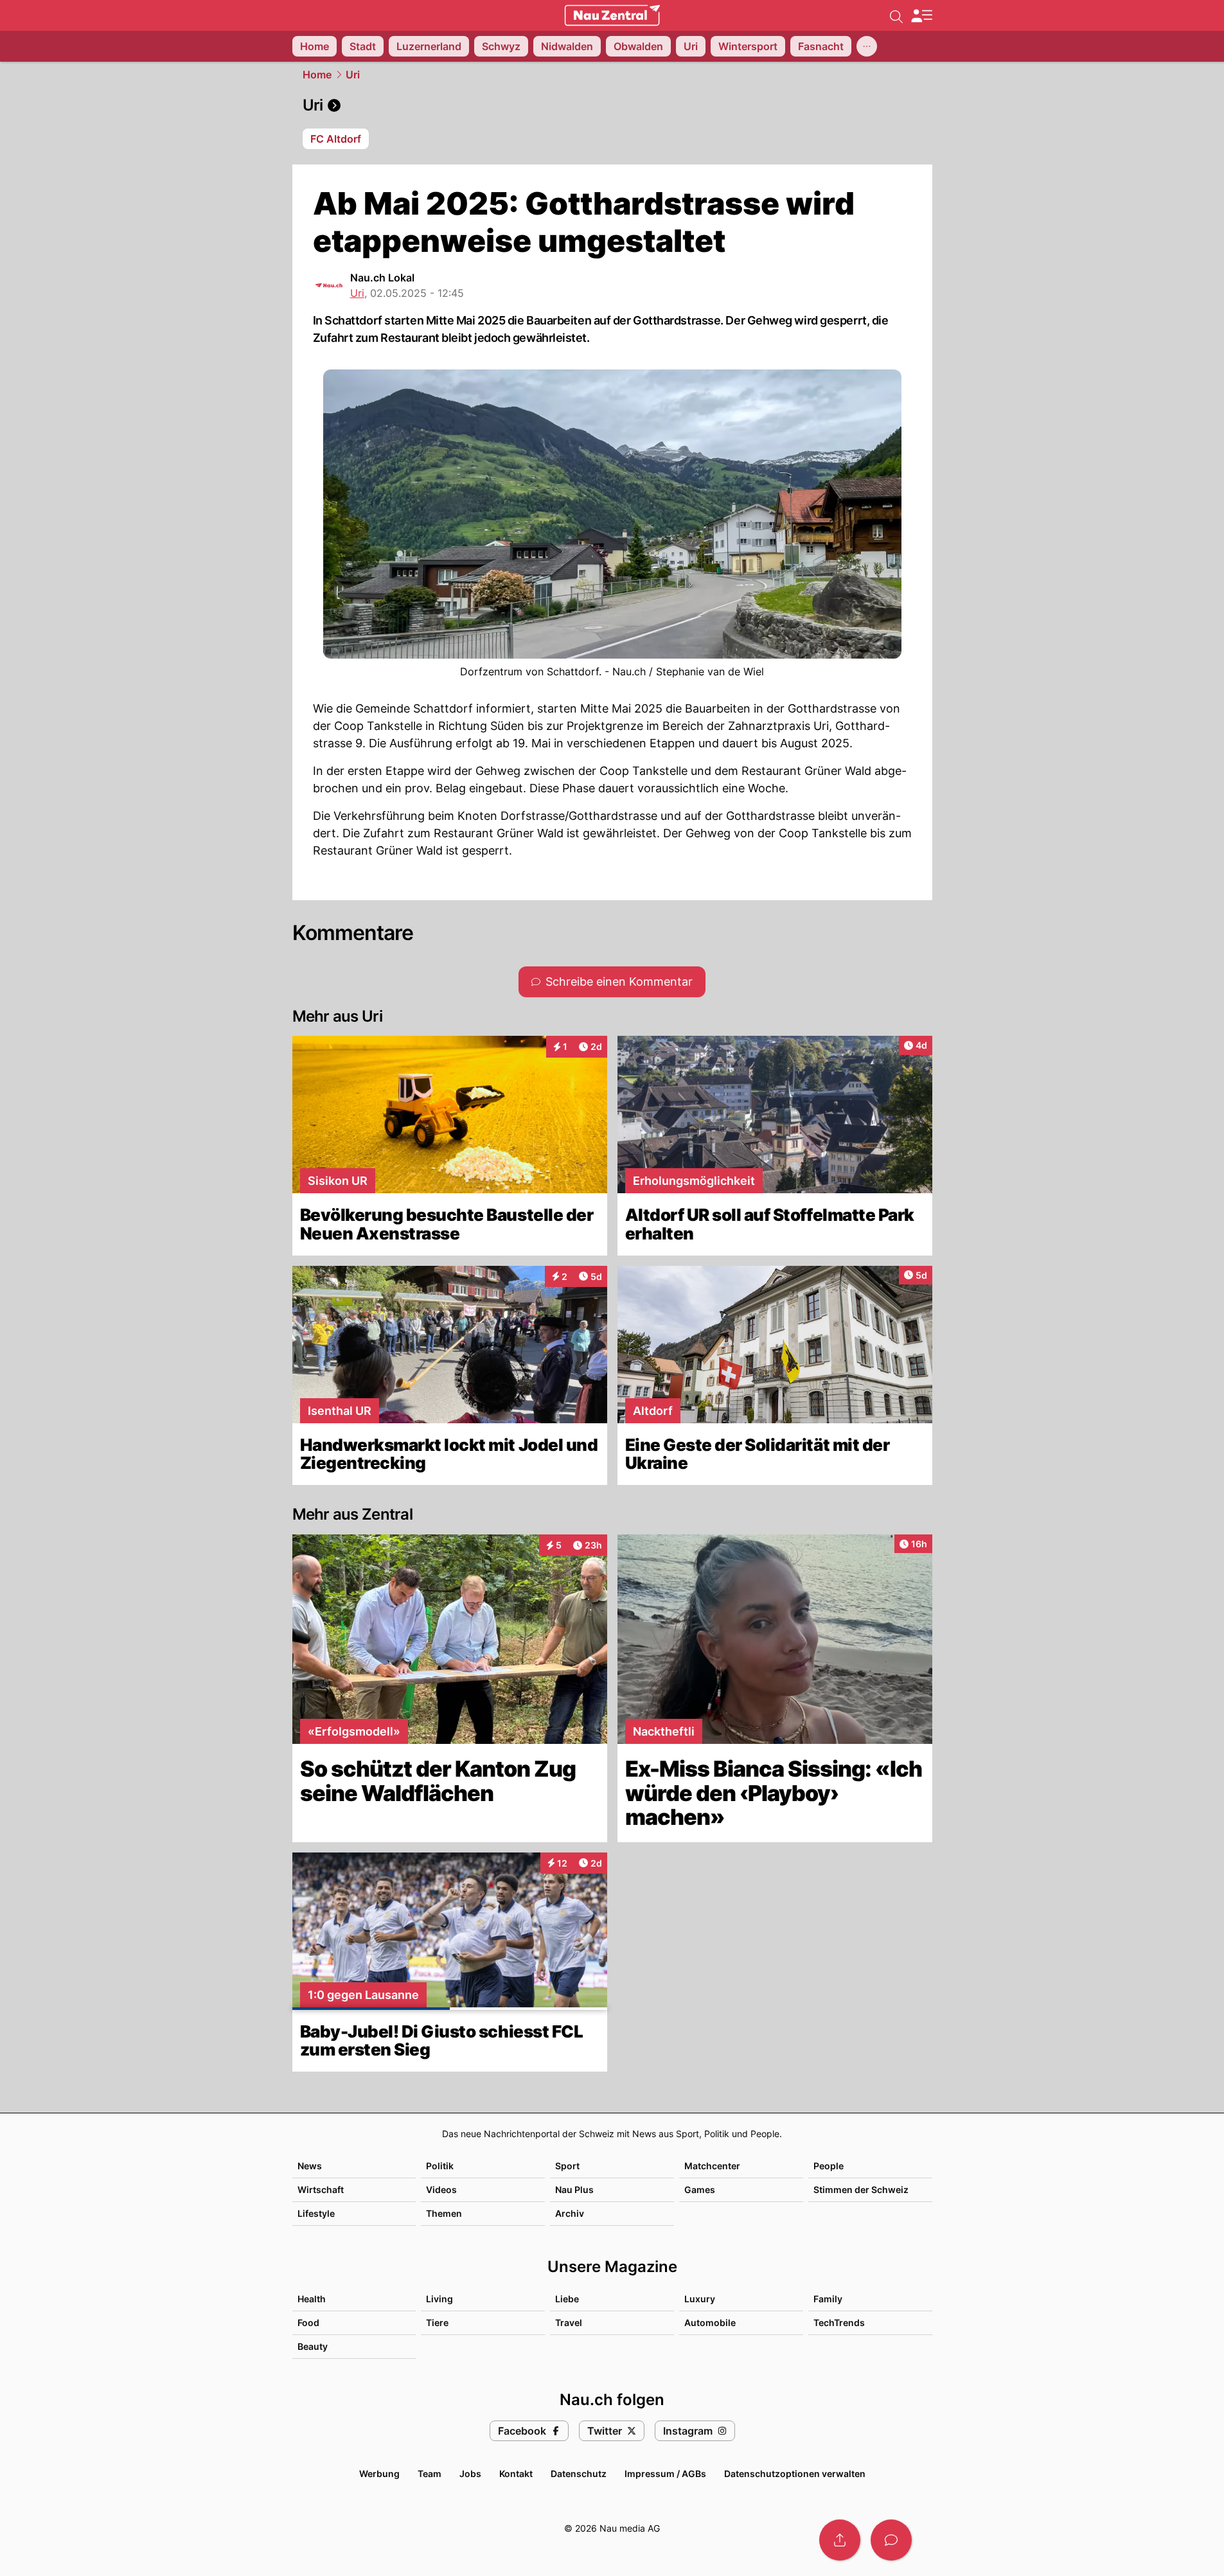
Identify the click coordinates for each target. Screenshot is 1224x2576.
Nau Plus (574, 2190)
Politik (440, 2166)
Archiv (570, 2213)
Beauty (313, 2346)
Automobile (710, 2323)
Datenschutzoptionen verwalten (795, 2474)
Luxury (700, 2299)
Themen (444, 2213)
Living (439, 2299)
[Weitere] (867, 46)
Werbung (379, 2474)
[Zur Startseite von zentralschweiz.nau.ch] (612, 15)
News (310, 2166)
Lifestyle (316, 2213)
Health (312, 2299)
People (829, 2166)
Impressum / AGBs (665, 2474)
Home (317, 75)
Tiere (437, 2323)
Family (828, 2299)
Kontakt (516, 2474)
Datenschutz (579, 2474)
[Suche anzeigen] (896, 15)
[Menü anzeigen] (921, 16)
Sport (567, 2166)
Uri (353, 75)
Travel (569, 2323)
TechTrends (839, 2323)
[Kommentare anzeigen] (891, 2540)
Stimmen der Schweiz (861, 2190)
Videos (441, 2190)
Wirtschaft (321, 2190)
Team (430, 2474)
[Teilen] (840, 2540)
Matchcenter (712, 2166)
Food (308, 2323)
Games (700, 2190)
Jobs (470, 2474)
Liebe (567, 2299)
